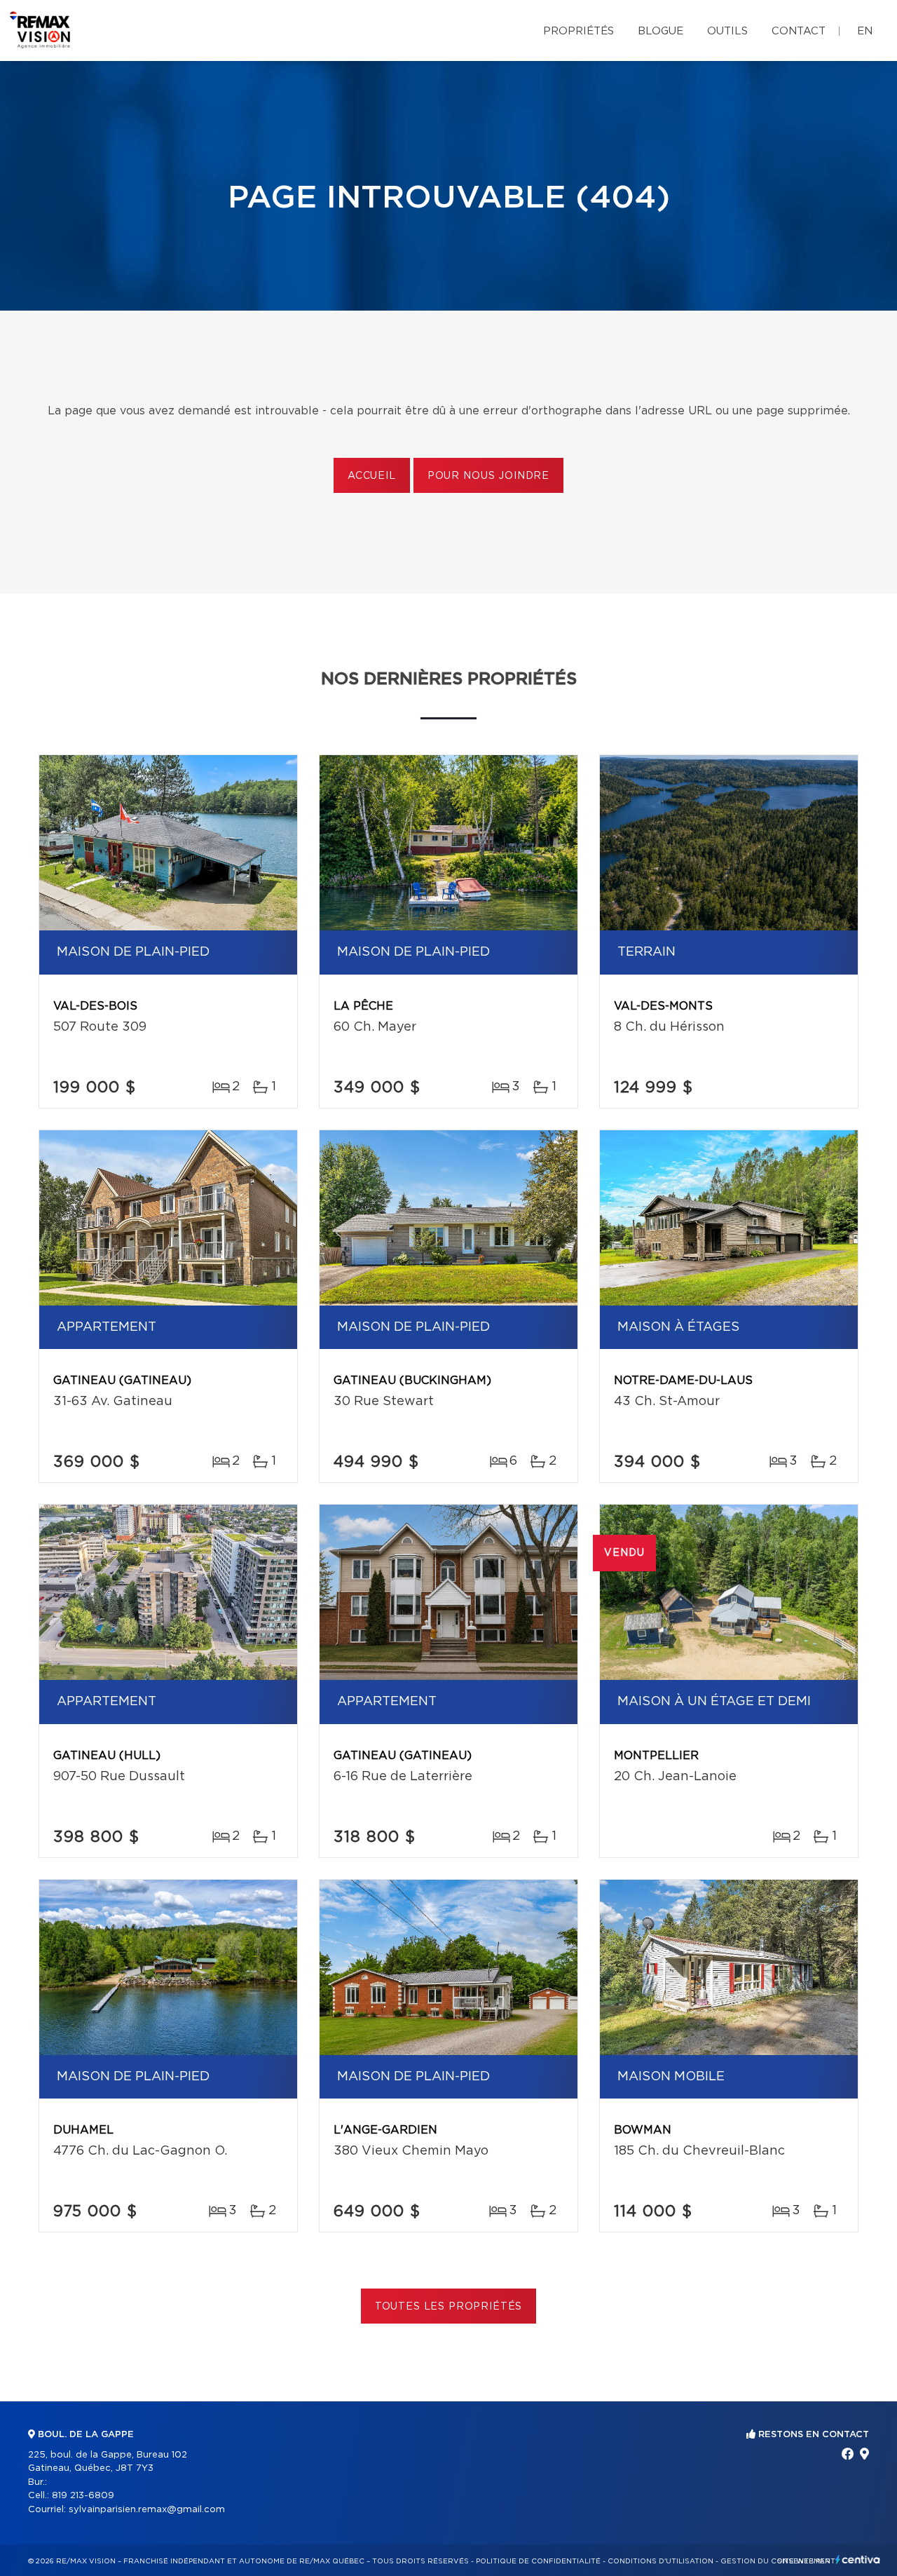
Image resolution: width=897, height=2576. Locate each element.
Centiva (858, 2560)
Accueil (372, 476)
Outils (727, 31)
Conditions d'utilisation (660, 2561)
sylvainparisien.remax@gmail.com (147, 2510)
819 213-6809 (83, 2496)
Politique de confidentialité (538, 2561)
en (865, 31)
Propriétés (578, 31)
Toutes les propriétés (449, 2307)
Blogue (660, 31)
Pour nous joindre (488, 476)
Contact (799, 31)
